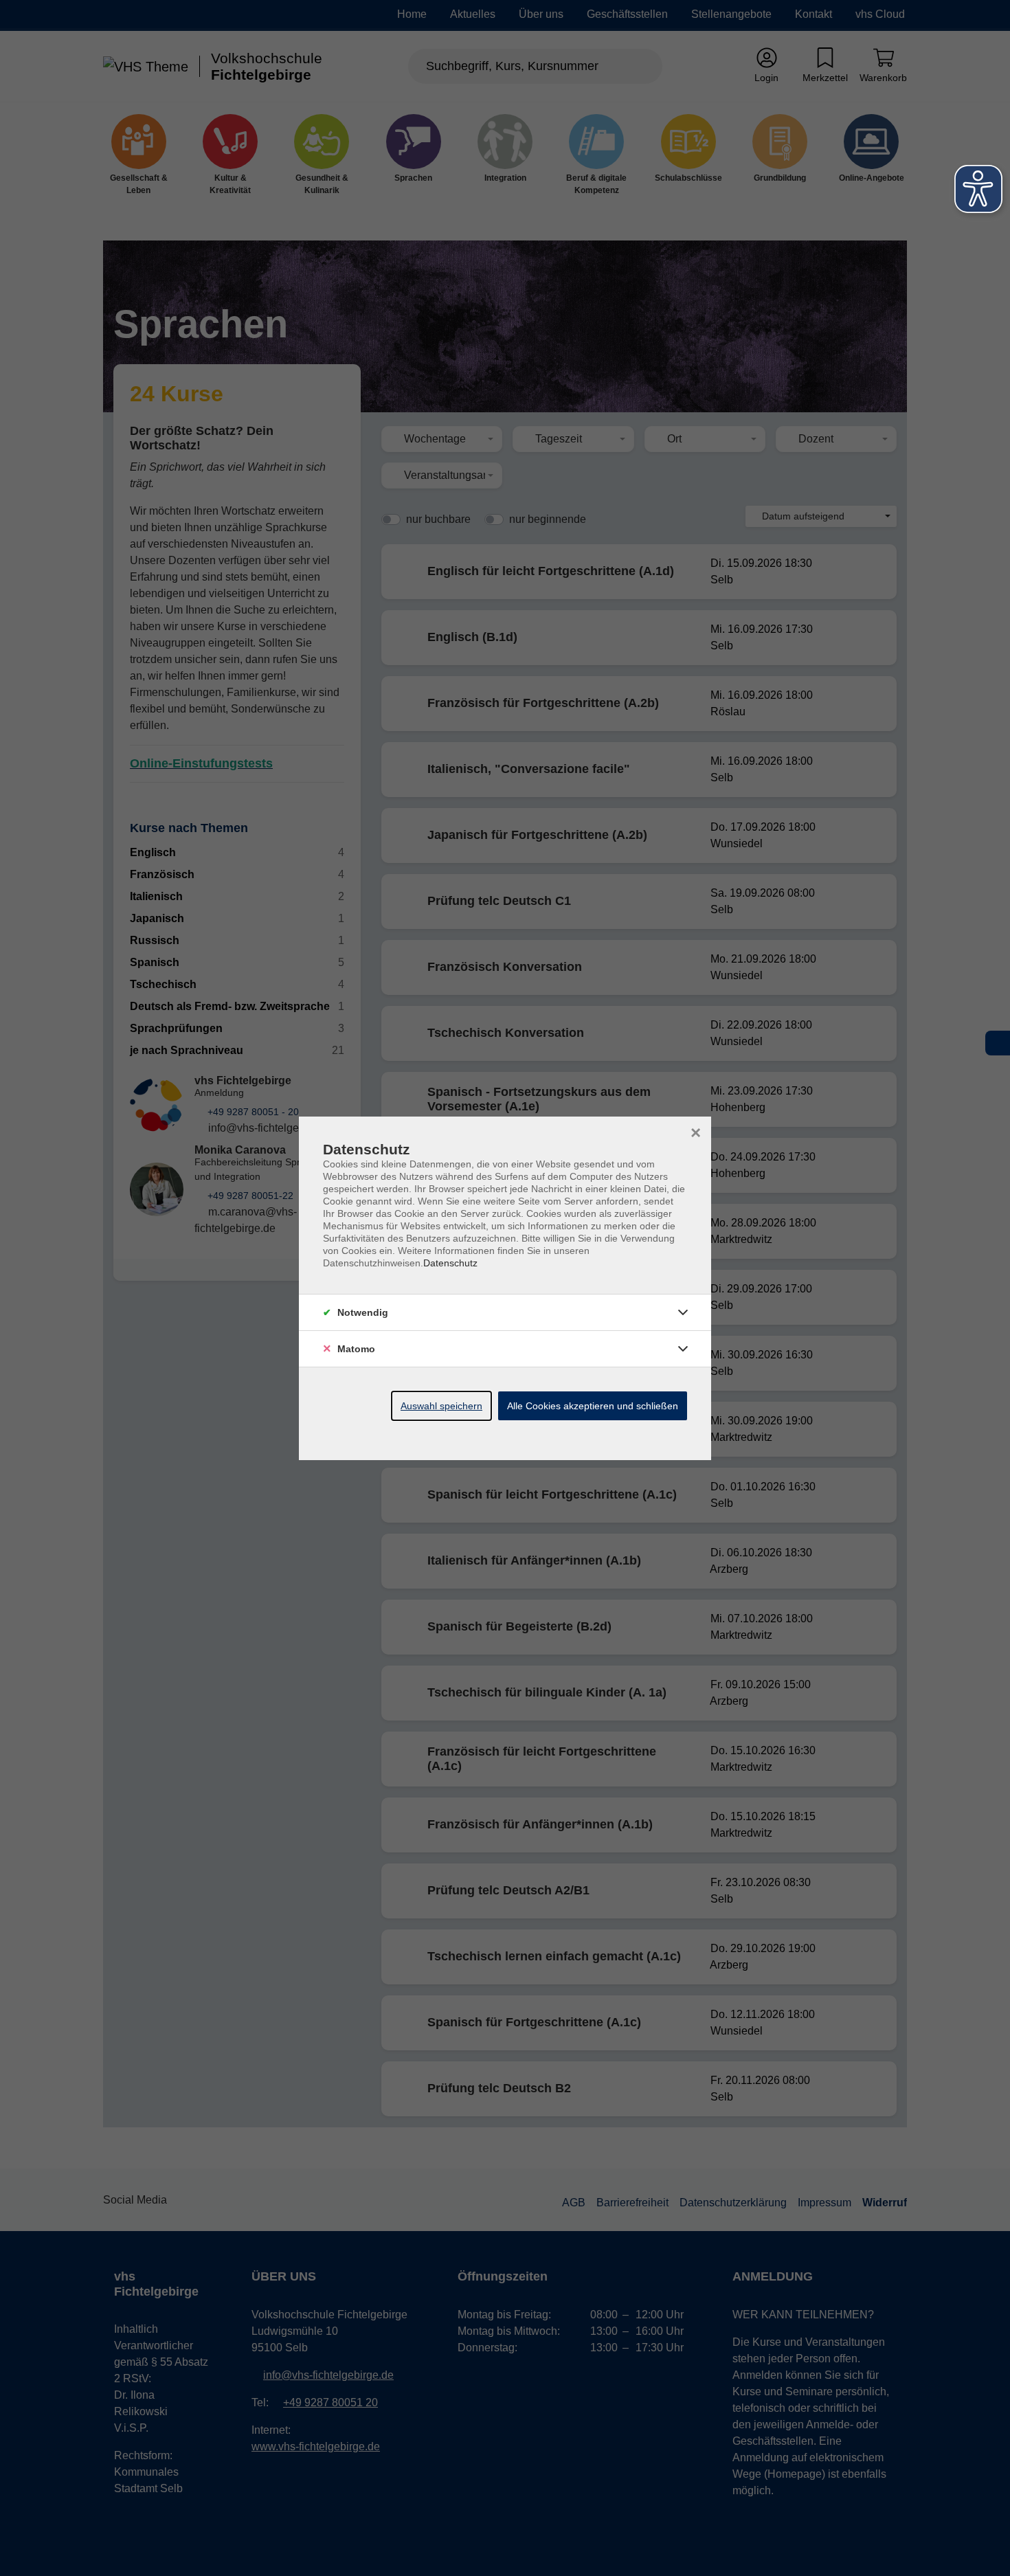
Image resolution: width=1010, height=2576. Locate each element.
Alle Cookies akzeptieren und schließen (593, 1406)
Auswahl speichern (441, 1406)
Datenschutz (450, 1263)
